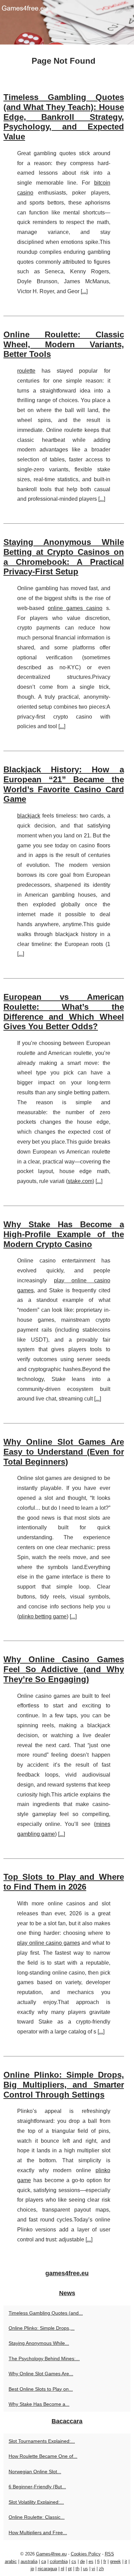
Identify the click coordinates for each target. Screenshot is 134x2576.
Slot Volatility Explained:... (36, 2502)
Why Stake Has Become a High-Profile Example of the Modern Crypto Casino (64, 1234)
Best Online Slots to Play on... (41, 2389)
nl (63, 2569)
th (77, 2569)
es (91, 2561)
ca (44, 2561)
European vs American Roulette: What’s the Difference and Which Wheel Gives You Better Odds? (64, 1012)
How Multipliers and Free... (38, 2533)
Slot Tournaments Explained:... (42, 2441)
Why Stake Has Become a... (39, 2404)
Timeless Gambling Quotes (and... (46, 2313)
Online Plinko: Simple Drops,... (42, 2328)
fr (105, 2561)
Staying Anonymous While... (39, 2343)
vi (93, 2569)
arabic (11, 2561)
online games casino (75, 608)
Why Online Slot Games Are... (41, 2374)
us (86, 2569)
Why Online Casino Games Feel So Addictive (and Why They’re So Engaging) (64, 1669)
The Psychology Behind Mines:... (44, 2359)
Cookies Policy (86, 2554)
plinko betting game (43, 1616)
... (84, 291)
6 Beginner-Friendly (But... (37, 2487)
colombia (59, 2561)
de (82, 2561)
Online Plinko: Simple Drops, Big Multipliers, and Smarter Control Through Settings (64, 2085)
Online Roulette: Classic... (37, 2517)
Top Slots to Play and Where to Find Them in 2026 (64, 1882)
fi (98, 2561)
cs (74, 2561)
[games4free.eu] (67, 22)
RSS (109, 2554)
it (126, 2561)
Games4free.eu (51, 2554)
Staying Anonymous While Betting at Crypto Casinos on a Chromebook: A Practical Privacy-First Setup (64, 557)
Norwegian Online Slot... (35, 2472)
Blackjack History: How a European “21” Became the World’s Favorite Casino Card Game (64, 784)
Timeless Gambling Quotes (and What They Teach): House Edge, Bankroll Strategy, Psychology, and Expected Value (64, 117)
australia (29, 2561)
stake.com (80, 1181)
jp (32, 2569)
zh (101, 2569)
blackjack (29, 816)
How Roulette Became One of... (43, 2456)
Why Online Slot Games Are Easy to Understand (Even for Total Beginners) (64, 1452)
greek (115, 2561)
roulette (26, 371)
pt (70, 2569)
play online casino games (49, 1943)
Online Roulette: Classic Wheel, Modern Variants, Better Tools (64, 344)
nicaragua (47, 2569)
